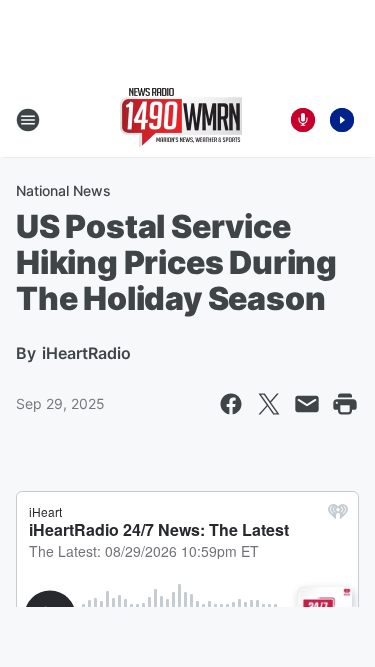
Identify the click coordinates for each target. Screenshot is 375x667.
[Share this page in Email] (307, 404)
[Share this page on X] (269, 404)
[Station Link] (181, 120)
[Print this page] (345, 404)
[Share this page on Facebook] (231, 404)
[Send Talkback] (303, 120)
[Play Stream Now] (342, 120)
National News (63, 190)
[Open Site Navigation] (28, 120)
